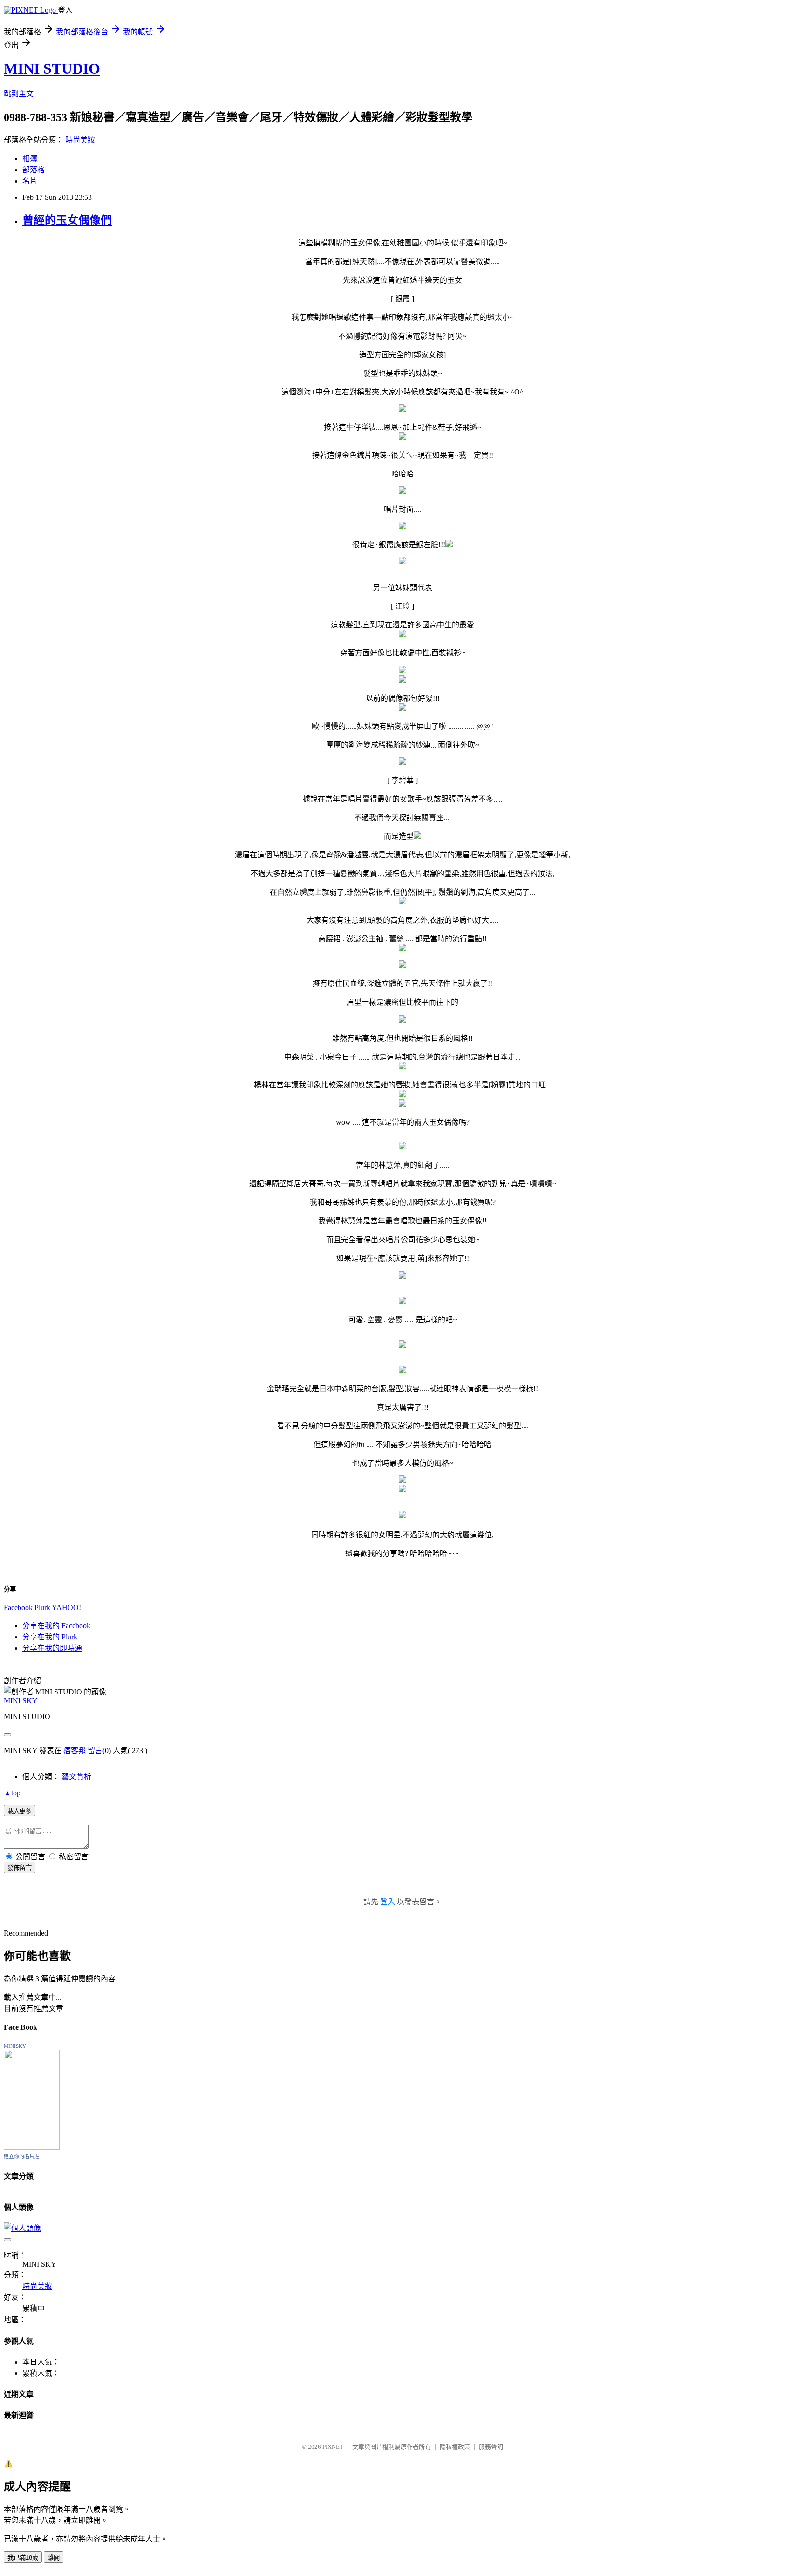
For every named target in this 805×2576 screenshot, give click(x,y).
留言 (95, 1750)
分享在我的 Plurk (50, 1637)
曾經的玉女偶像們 (67, 220)
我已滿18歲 (23, 2558)
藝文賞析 (76, 1777)
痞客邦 (75, 1750)
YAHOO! (66, 1607)
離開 (54, 2558)
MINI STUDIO (52, 68)
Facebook (18, 1607)
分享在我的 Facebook (56, 1626)
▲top (12, 1793)
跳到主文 (19, 94)
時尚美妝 (80, 140)
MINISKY (15, 2046)
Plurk (42, 1607)
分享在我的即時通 (52, 1648)
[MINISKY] (32, 2147)
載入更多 (20, 1811)
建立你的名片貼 (22, 2156)
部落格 (34, 170)
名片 (30, 181)
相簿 (30, 159)
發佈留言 (20, 1868)
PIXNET (333, 2447)
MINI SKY (21, 1701)
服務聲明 (491, 2447)
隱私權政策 (455, 2447)
